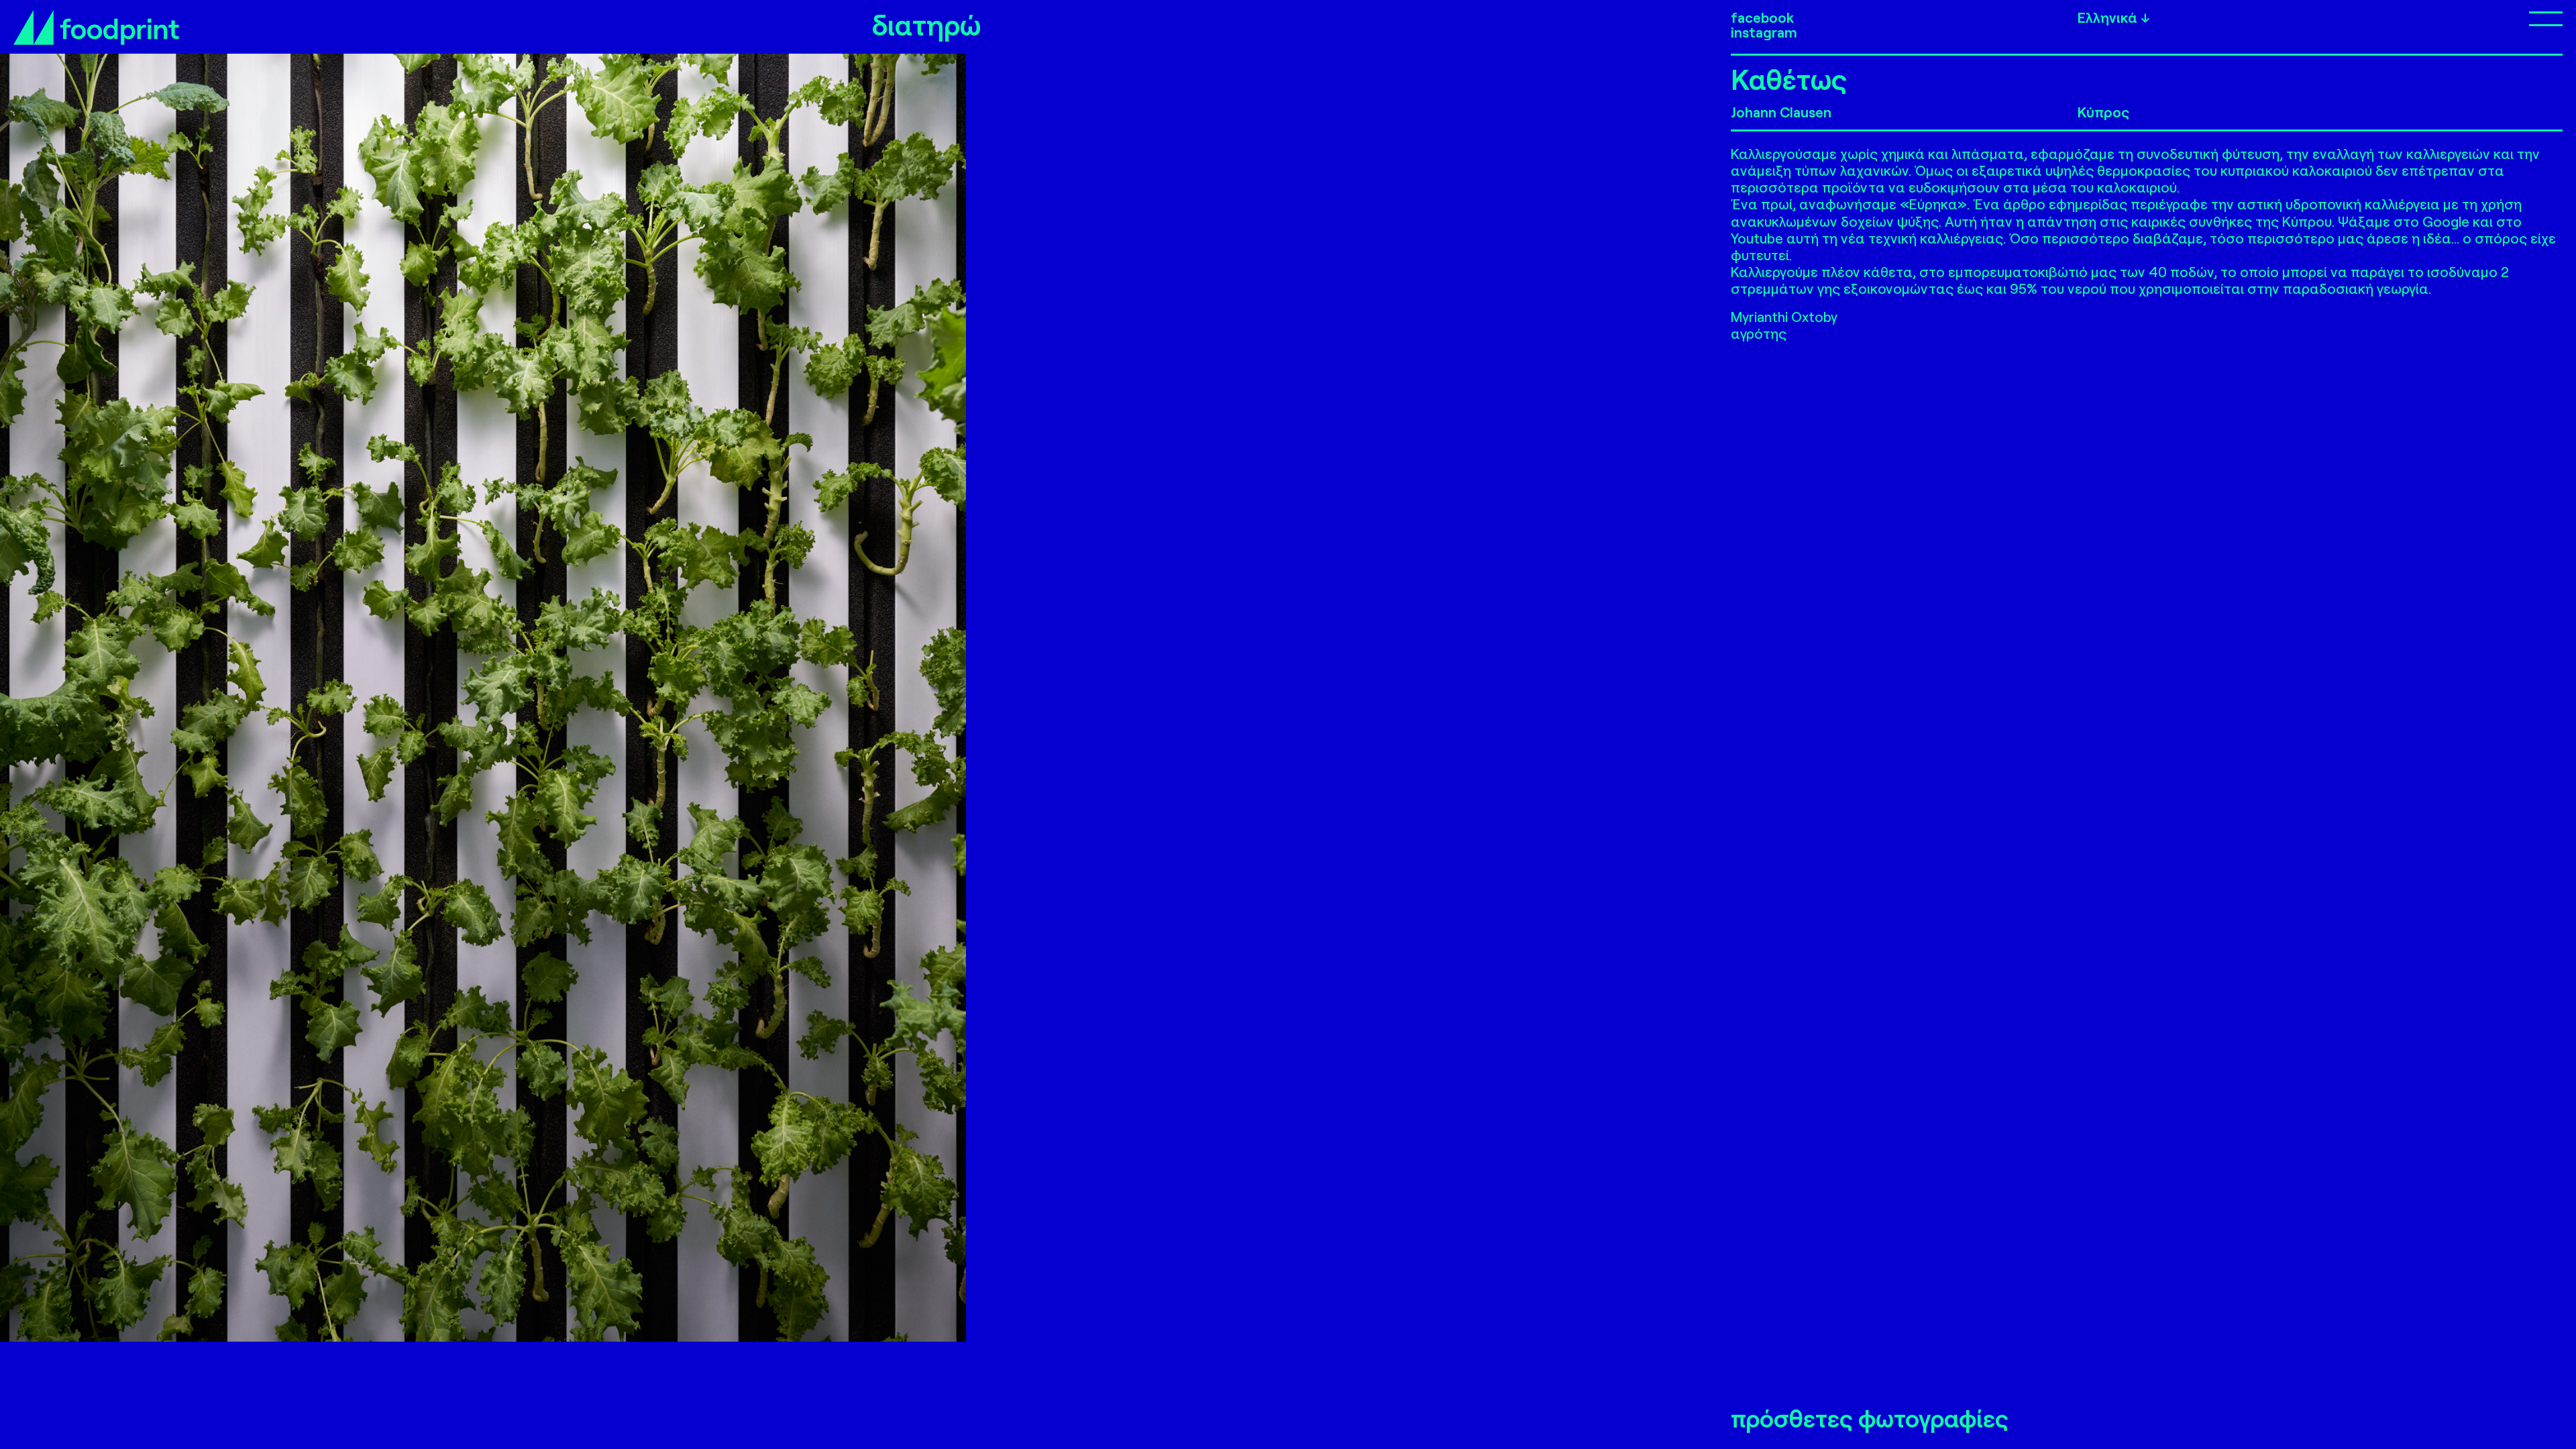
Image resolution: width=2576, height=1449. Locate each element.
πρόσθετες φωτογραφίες (1870, 1419)
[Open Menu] (2424, 18)
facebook (1762, 17)
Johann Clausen (1781, 112)
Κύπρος (2103, 112)
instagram (1764, 32)
